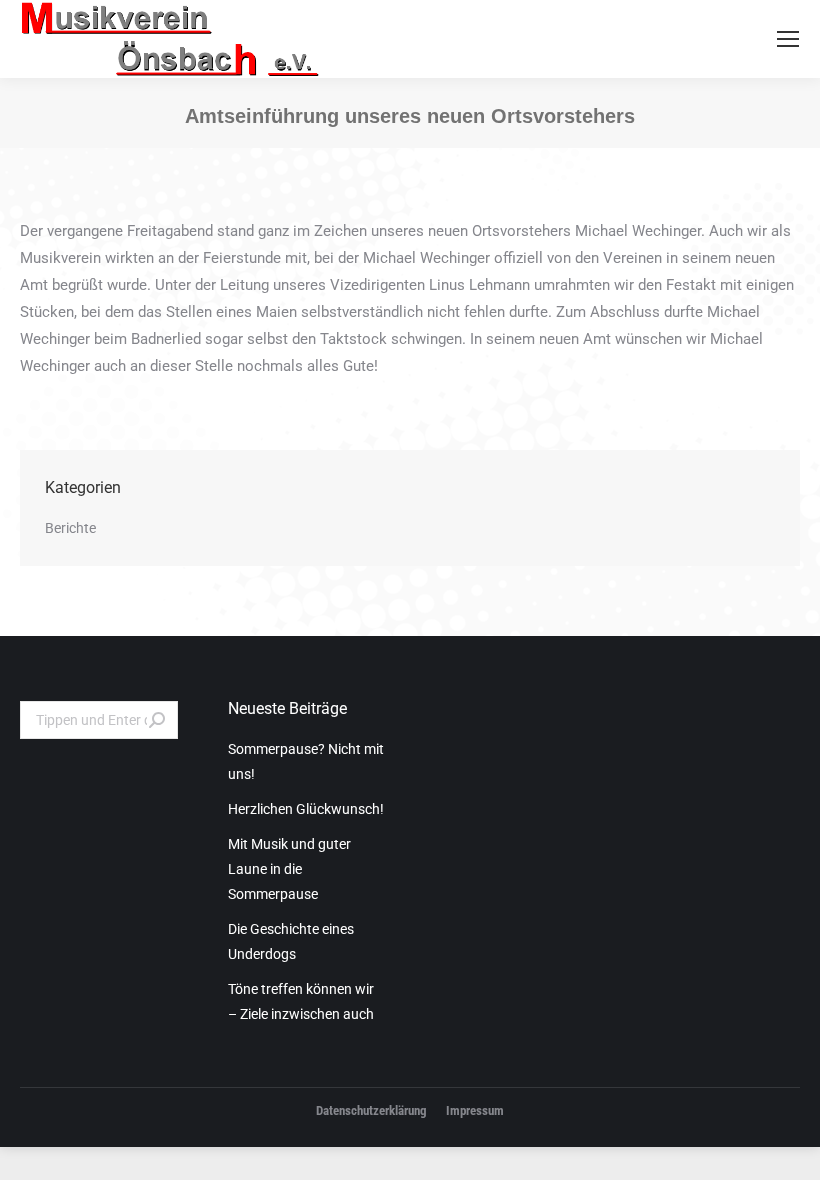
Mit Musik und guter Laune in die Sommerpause (289, 869)
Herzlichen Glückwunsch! (306, 809)
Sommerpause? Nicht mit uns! (306, 761)
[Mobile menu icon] (788, 39)
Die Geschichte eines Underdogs (291, 941)
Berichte (70, 528)
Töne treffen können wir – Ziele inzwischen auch (301, 1001)
